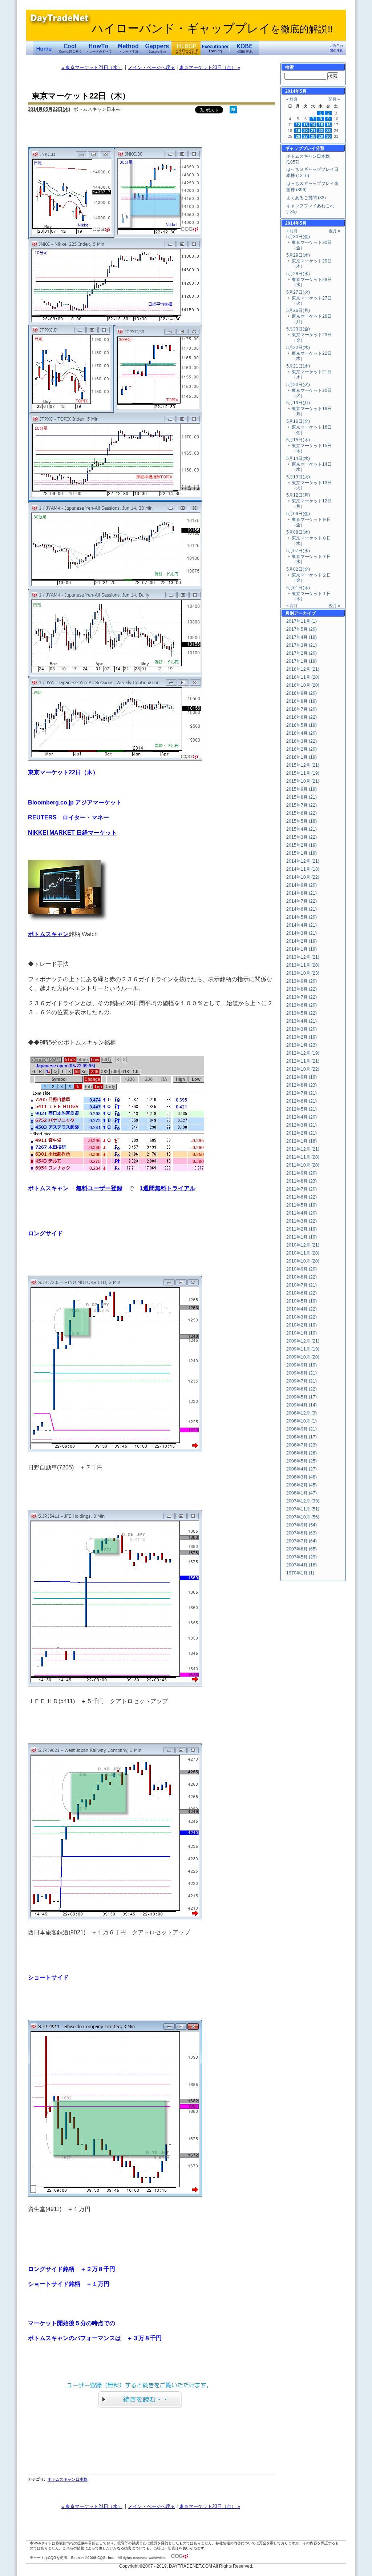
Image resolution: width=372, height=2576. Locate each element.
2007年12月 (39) (303, 1501)
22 (321, 131)
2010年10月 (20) (303, 1261)
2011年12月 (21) (303, 1149)
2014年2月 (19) (302, 941)
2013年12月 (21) (303, 957)
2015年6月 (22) (302, 813)
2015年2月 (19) (302, 845)
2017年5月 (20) (302, 629)
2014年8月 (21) (302, 893)
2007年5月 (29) (302, 1557)
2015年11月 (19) (303, 773)
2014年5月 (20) (302, 917)
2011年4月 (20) (302, 1213)
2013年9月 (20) (302, 981)
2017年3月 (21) (302, 645)
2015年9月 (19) (302, 789)
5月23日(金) (298, 329)
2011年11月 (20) (303, 1157)
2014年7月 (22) (302, 901)
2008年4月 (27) (302, 1469)
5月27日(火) (298, 292)
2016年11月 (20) (303, 677)
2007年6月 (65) (302, 1549)
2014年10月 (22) (303, 877)
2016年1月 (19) (302, 757)
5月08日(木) (298, 532)
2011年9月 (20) (302, 1173)
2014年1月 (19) (302, 949)
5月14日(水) (298, 458)
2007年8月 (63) (302, 1533)
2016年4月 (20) (302, 733)
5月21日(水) (298, 366)
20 (306, 131)
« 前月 (292, 99)
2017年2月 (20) (302, 653)
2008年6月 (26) (302, 1453)
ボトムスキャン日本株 (68, 2479)
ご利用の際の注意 (336, 48)
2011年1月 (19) (302, 1237)
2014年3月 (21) (302, 933)
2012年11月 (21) (303, 1061)
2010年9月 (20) (302, 1269)
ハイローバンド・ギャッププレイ (212, 28)
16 (328, 125)
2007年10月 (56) (303, 1517)
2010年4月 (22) (302, 1309)
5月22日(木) (298, 348)
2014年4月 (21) (302, 925)
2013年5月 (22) (302, 1013)
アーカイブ (305, 613)
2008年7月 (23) (302, 1445)
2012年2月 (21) (302, 1133)
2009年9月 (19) (302, 1365)
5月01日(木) (298, 588)
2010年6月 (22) (302, 1293)
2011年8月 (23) (302, 1181)
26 (298, 136)
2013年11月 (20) (303, 965)
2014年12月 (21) (303, 861)
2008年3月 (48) (302, 1477)
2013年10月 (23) (303, 973)
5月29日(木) (298, 255)
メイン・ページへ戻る (151, 67)
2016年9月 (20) (302, 693)
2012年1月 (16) (302, 1141)
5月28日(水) (298, 274)
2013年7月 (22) (302, 997)
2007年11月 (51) (303, 1509)
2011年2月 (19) (302, 1229)
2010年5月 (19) (302, 1301)
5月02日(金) (298, 569)
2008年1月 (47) (302, 1493)
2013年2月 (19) (302, 1037)
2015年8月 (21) (302, 797)
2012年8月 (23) (302, 1085)
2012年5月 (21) (302, 1109)
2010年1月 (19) (302, 1333)
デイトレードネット (44, 48)
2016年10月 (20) (303, 685)
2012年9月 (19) (302, 1077)
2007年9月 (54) (302, 1525)
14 (313, 125)
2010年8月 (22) (302, 1277)
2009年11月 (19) (303, 1349)
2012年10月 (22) (303, 1069)
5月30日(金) (298, 237)
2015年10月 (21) (303, 781)
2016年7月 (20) (302, 709)
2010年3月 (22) (302, 1317)
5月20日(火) (298, 385)
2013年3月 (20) (302, 1029)
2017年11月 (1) (302, 621)
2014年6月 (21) (302, 909)
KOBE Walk (244, 48)
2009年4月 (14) (302, 1405)
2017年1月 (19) (302, 661)
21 (313, 131)
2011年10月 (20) (303, 1165)
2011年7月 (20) (302, 1189)
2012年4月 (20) (302, 1117)
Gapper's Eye (157, 48)
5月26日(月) (298, 310)
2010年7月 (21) (302, 1285)
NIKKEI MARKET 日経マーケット (72, 832)
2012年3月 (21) (302, 1125)
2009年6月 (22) (302, 1389)
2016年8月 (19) (302, 701)
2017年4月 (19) (302, 637)
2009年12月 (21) (303, 1341)
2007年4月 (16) (302, 1565)
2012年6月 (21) (302, 1101)
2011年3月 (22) (302, 1221)
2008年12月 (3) (302, 1413)
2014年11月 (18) (303, 869)
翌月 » (334, 99)
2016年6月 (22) (302, 717)
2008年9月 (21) (302, 1429)
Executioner (215, 48)
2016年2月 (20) (302, 749)
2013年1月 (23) (302, 1045)
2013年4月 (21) (302, 1021)
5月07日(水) (298, 551)
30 (328, 136)
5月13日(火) (298, 477)
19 (298, 131)
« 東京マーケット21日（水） (92, 67)
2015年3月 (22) (302, 837)
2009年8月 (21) (302, 1373)
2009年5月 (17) (302, 1397)
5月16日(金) (298, 421)
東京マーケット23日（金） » (210, 67)
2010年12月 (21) (303, 1245)
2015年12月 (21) (303, 765)
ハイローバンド (186, 48)
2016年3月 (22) (302, 741)
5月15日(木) (298, 440)
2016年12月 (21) (303, 669)
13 (306, 125)
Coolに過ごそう (70, 48)
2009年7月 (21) (302, 1381)
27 (306, 136)
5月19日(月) (298, 403)
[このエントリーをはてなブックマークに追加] (233, 112)
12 (298, 125)
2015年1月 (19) (302, 853)
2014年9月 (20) (302, 885)
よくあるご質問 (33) (306, 198)
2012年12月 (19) (303, 1053)
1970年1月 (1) (300, 1573)
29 (321, 136)
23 (328, 131)
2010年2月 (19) (302, 1325)
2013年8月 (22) (302, 989)
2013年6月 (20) (302, 1005)
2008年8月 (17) (302, 1437)
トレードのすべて (99, 48)
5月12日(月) (298, 495)
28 (313, 136)
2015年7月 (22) (302, 805)
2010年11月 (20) (303, 1253)
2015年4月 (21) (302, 829)
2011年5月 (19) (302, 1205)
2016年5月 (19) (302, 725)
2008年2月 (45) (302, 1485)
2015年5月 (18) (302, 821)
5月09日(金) (298, 514)
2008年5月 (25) (302, 1461)
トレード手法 (128, 48)
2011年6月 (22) (302, 1197)
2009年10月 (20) (303, 1357)
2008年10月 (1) (302, 1421)
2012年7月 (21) (302, 1093)
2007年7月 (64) (302, 1541)
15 (321, 125)
